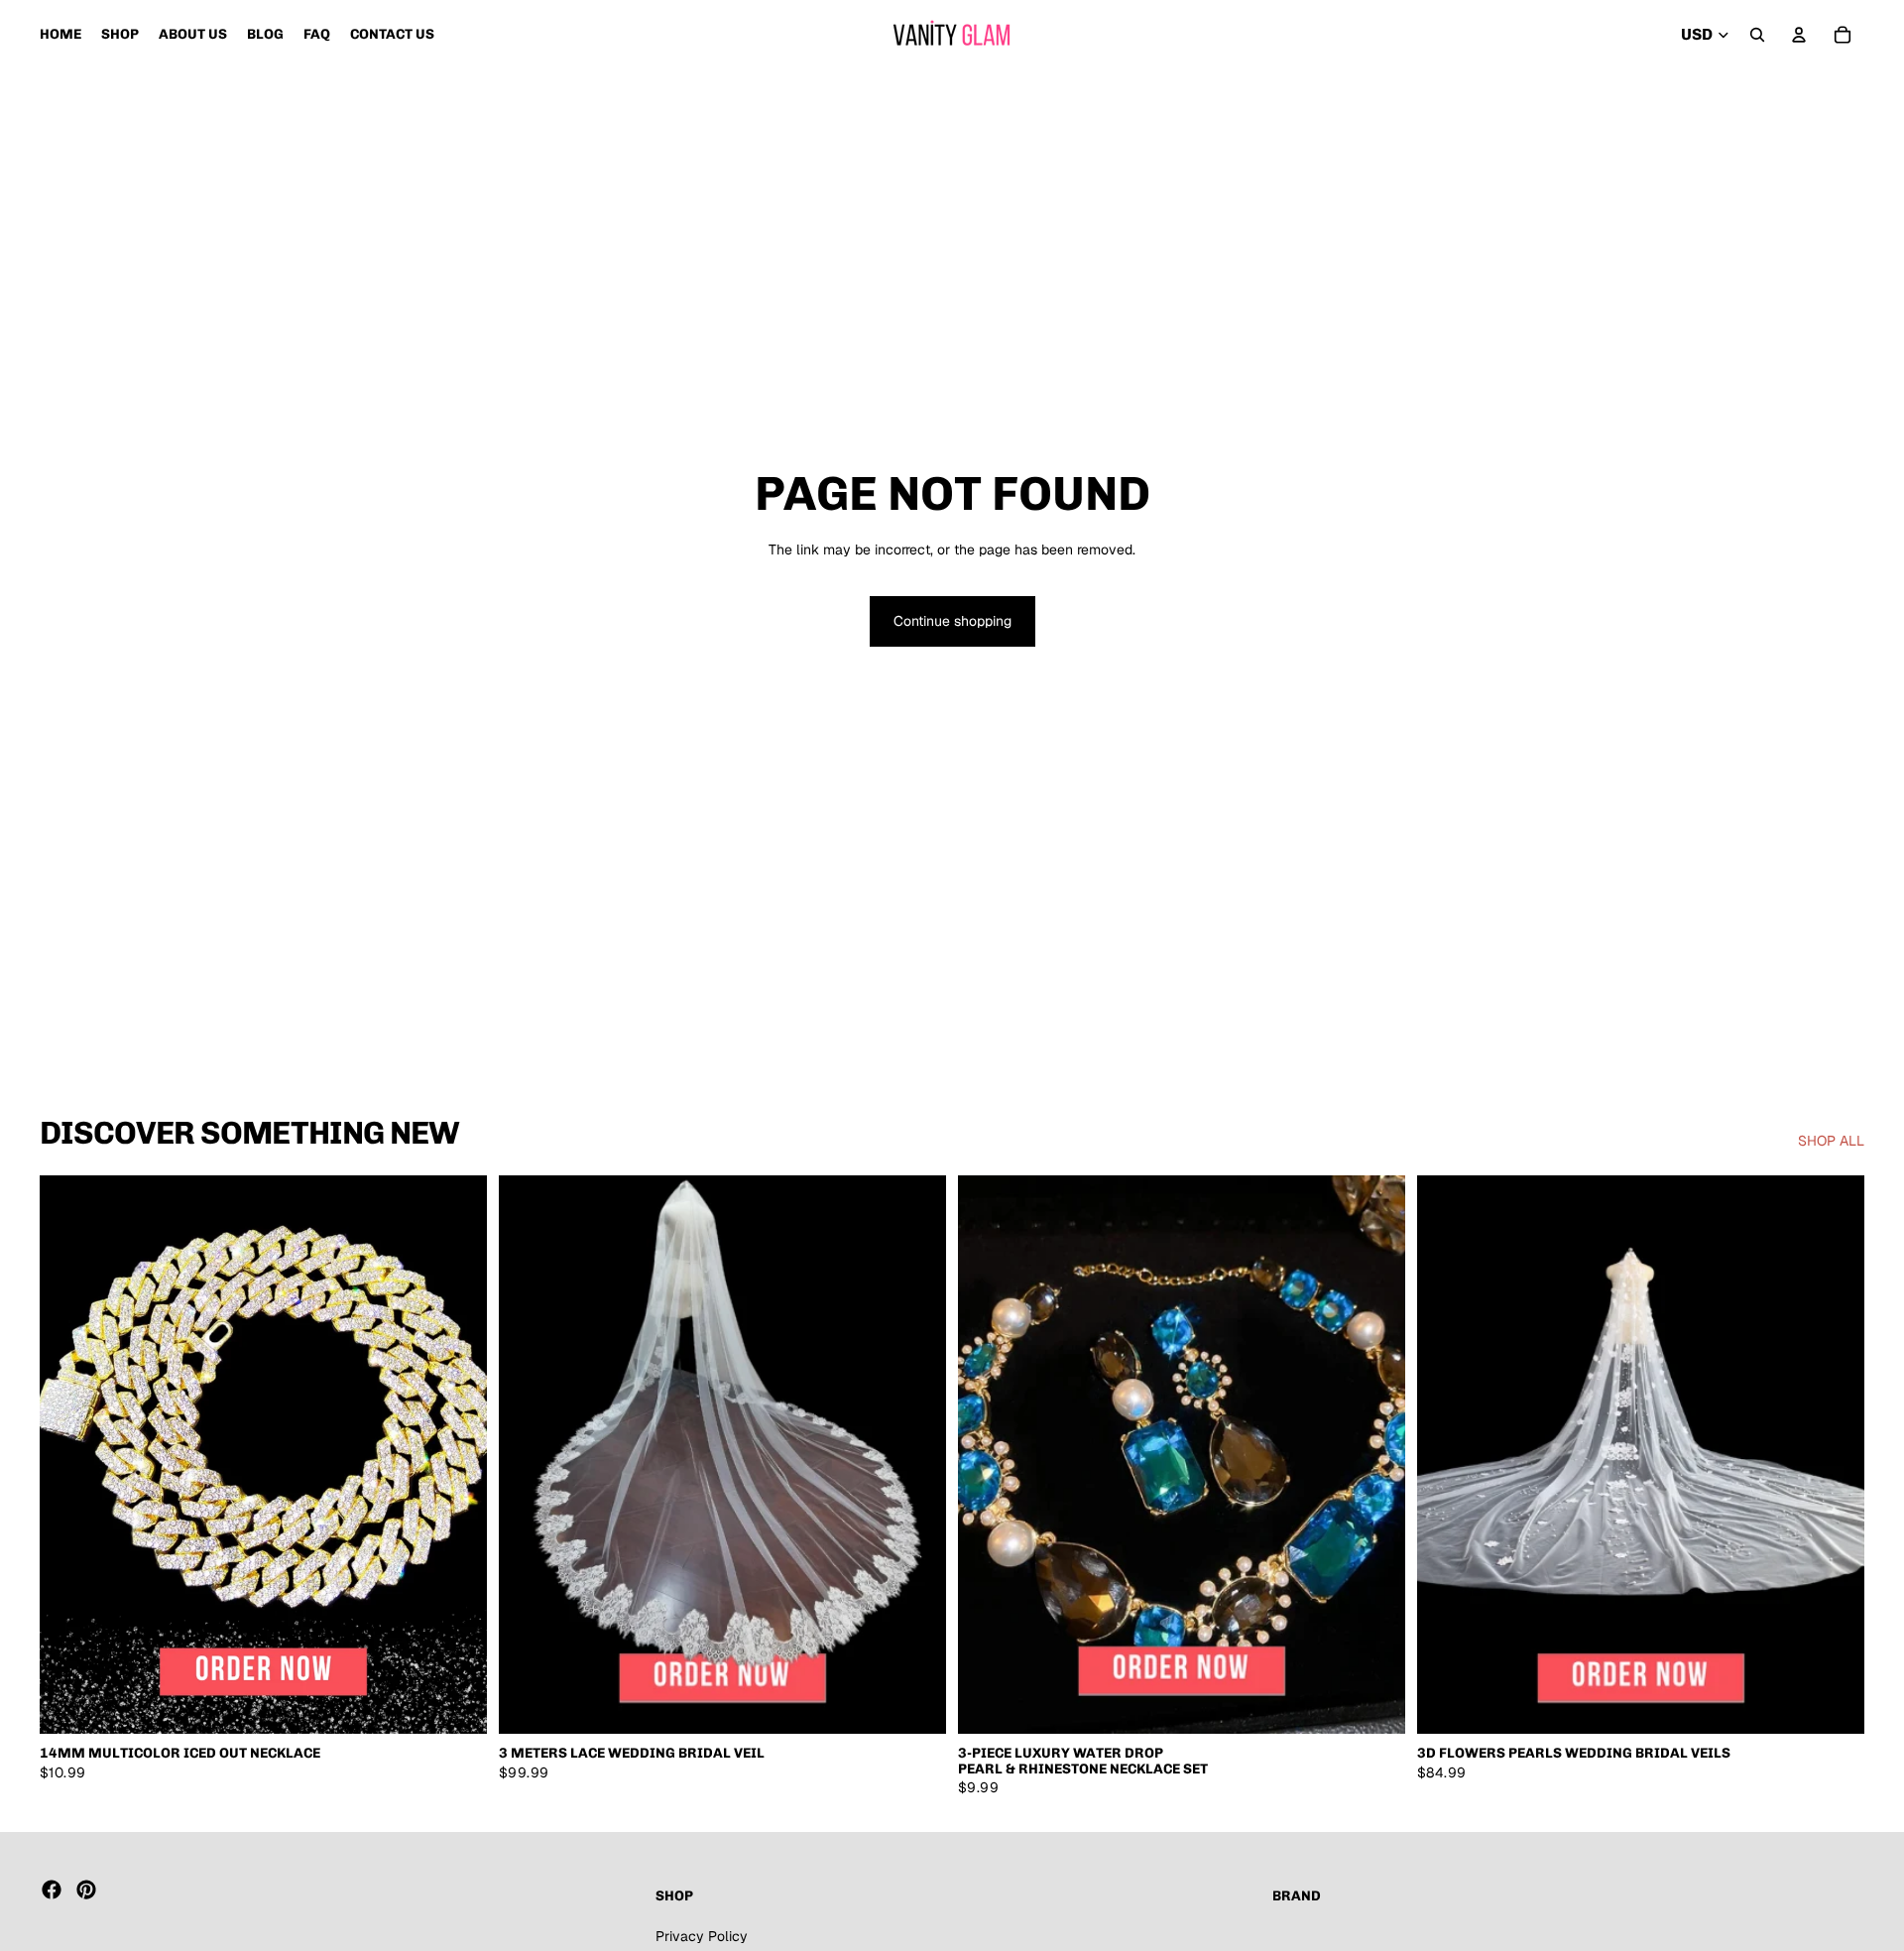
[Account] (1799, 35)
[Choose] (456, 1704)
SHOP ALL (1831, 1141)
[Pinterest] (86, 1890)
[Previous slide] (69, 1455)
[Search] (1757, 35)
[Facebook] (52, 1890)
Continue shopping (952, 621)
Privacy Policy (702, 1935)
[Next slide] (457, 1455)
